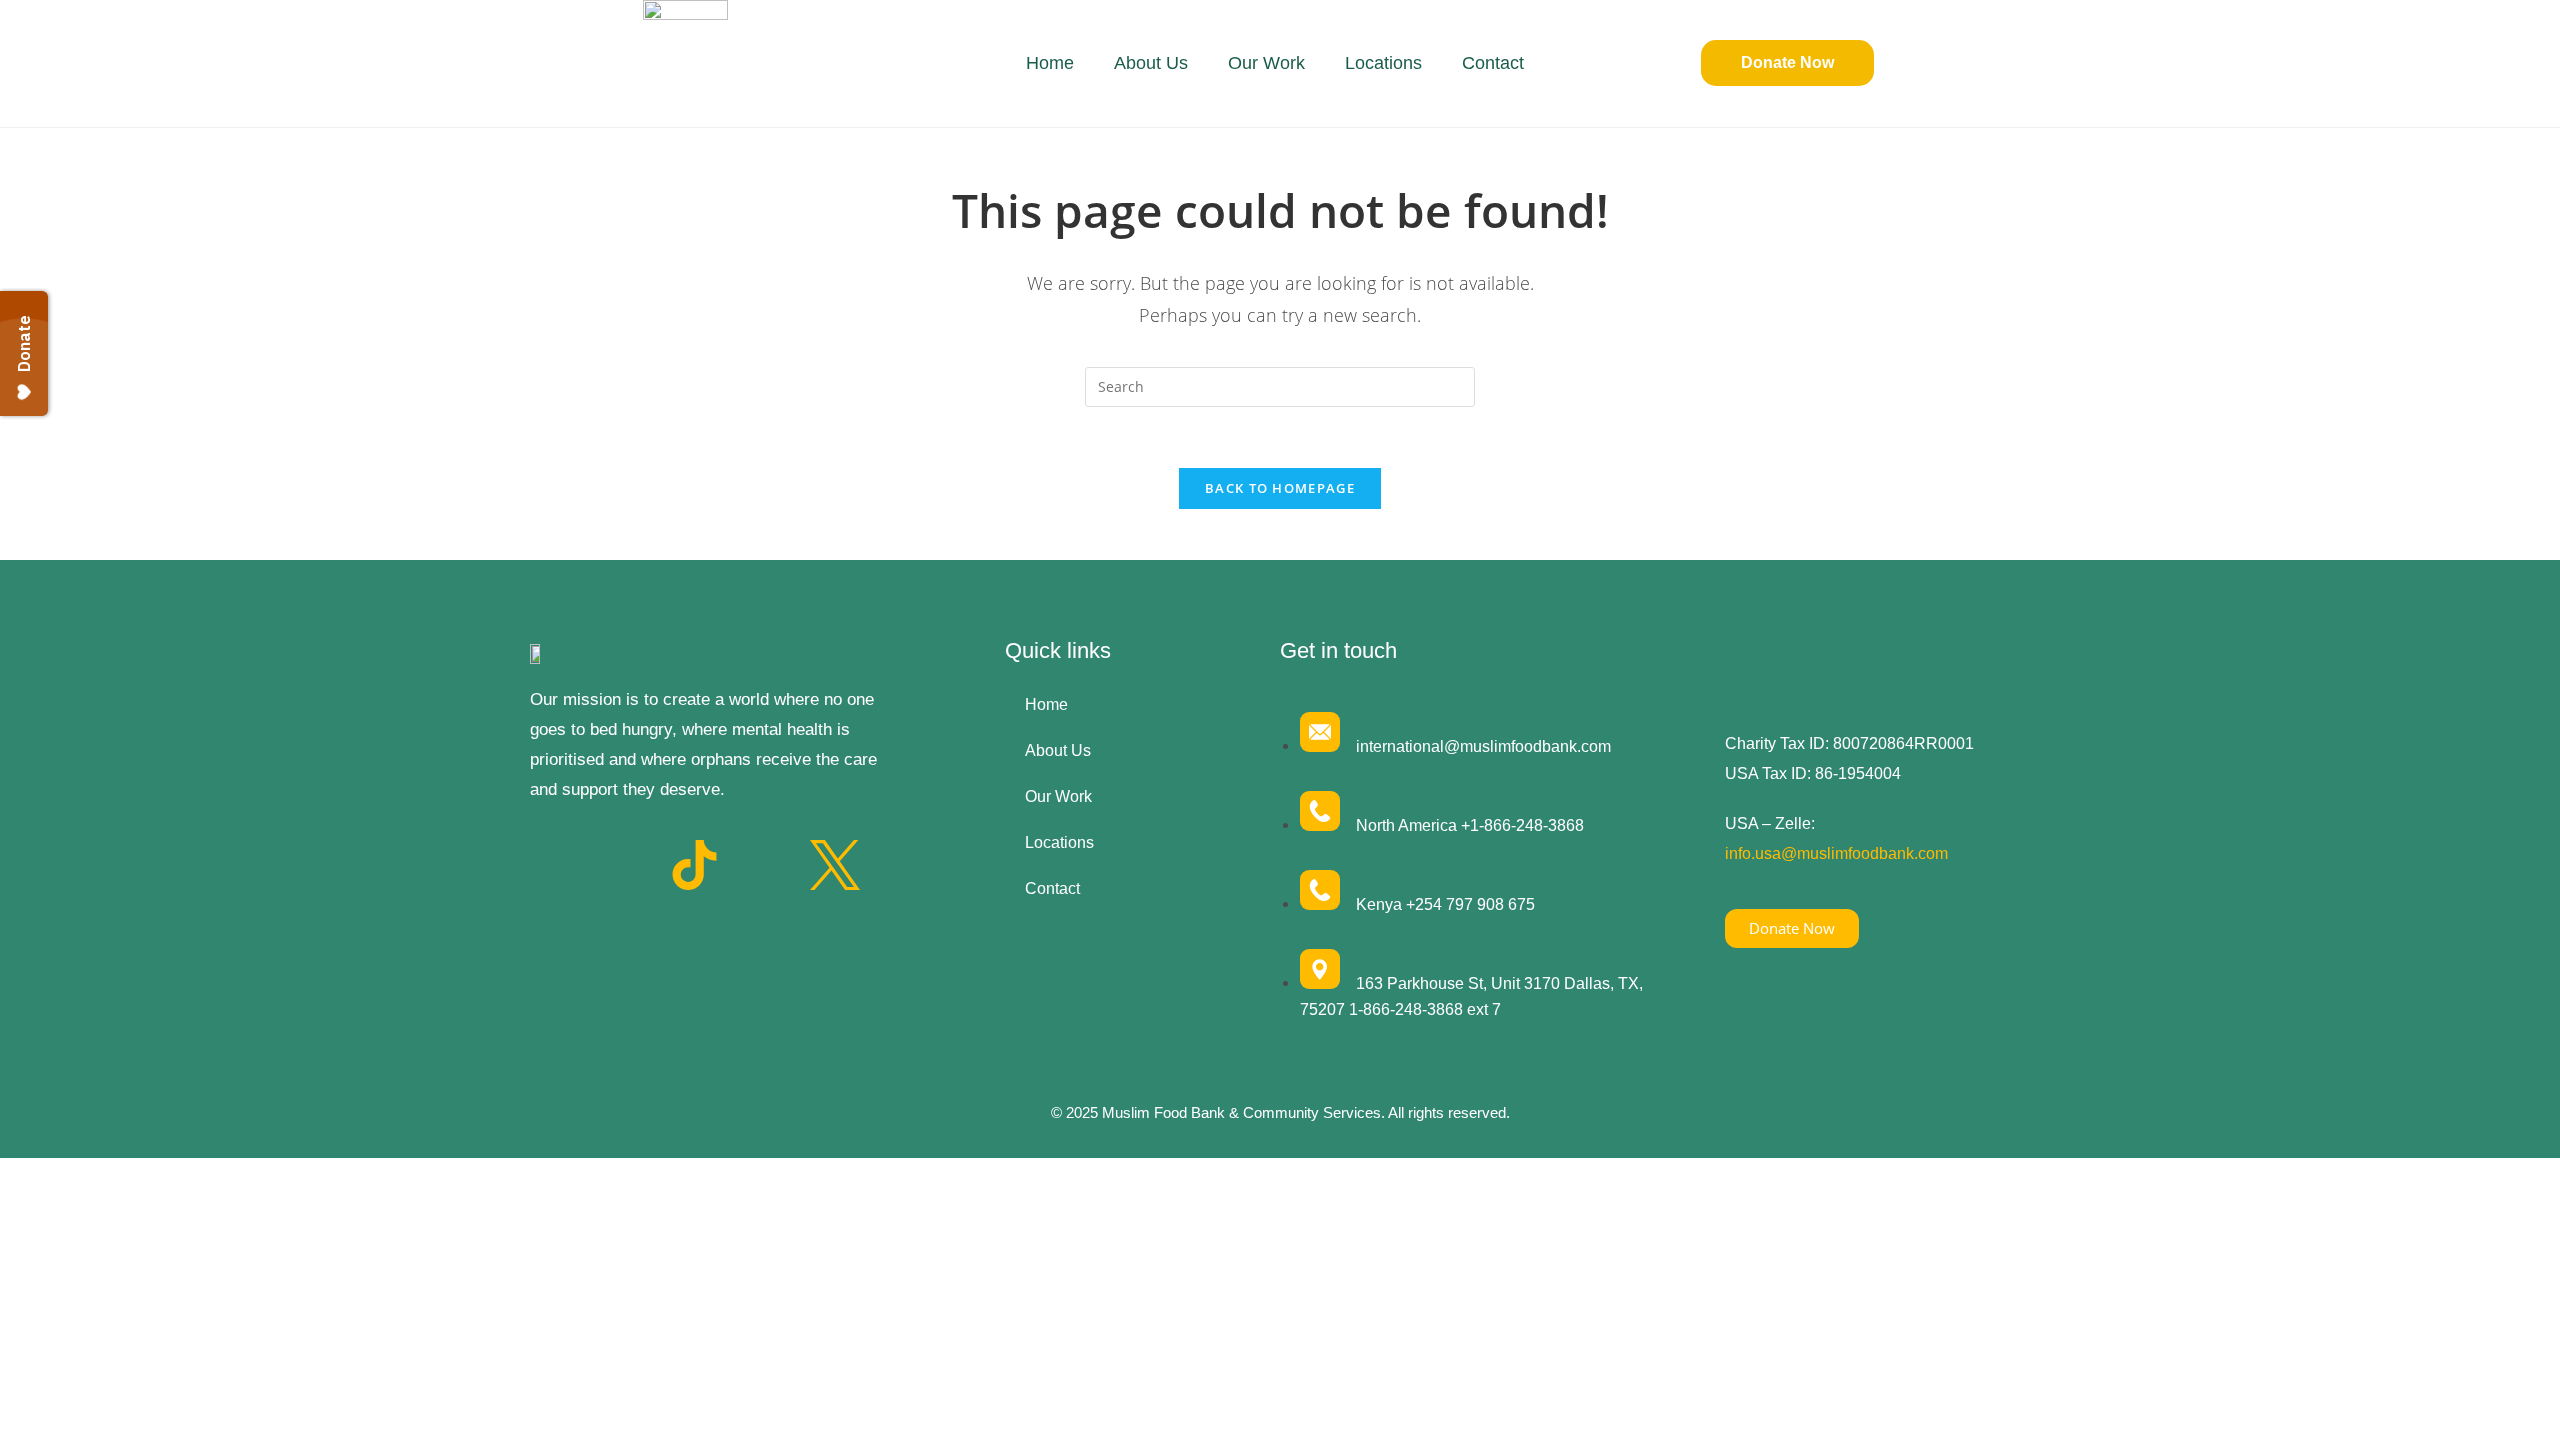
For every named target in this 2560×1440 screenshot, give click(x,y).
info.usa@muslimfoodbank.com (1836, 853)
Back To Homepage (1280, 488)
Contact (1493, 63)
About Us (1151, 63)
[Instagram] (625, 865)
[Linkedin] (765, 865)
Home (1050, 63)
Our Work (1266, 63)
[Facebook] (555, 865)
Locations (1383, 63)
